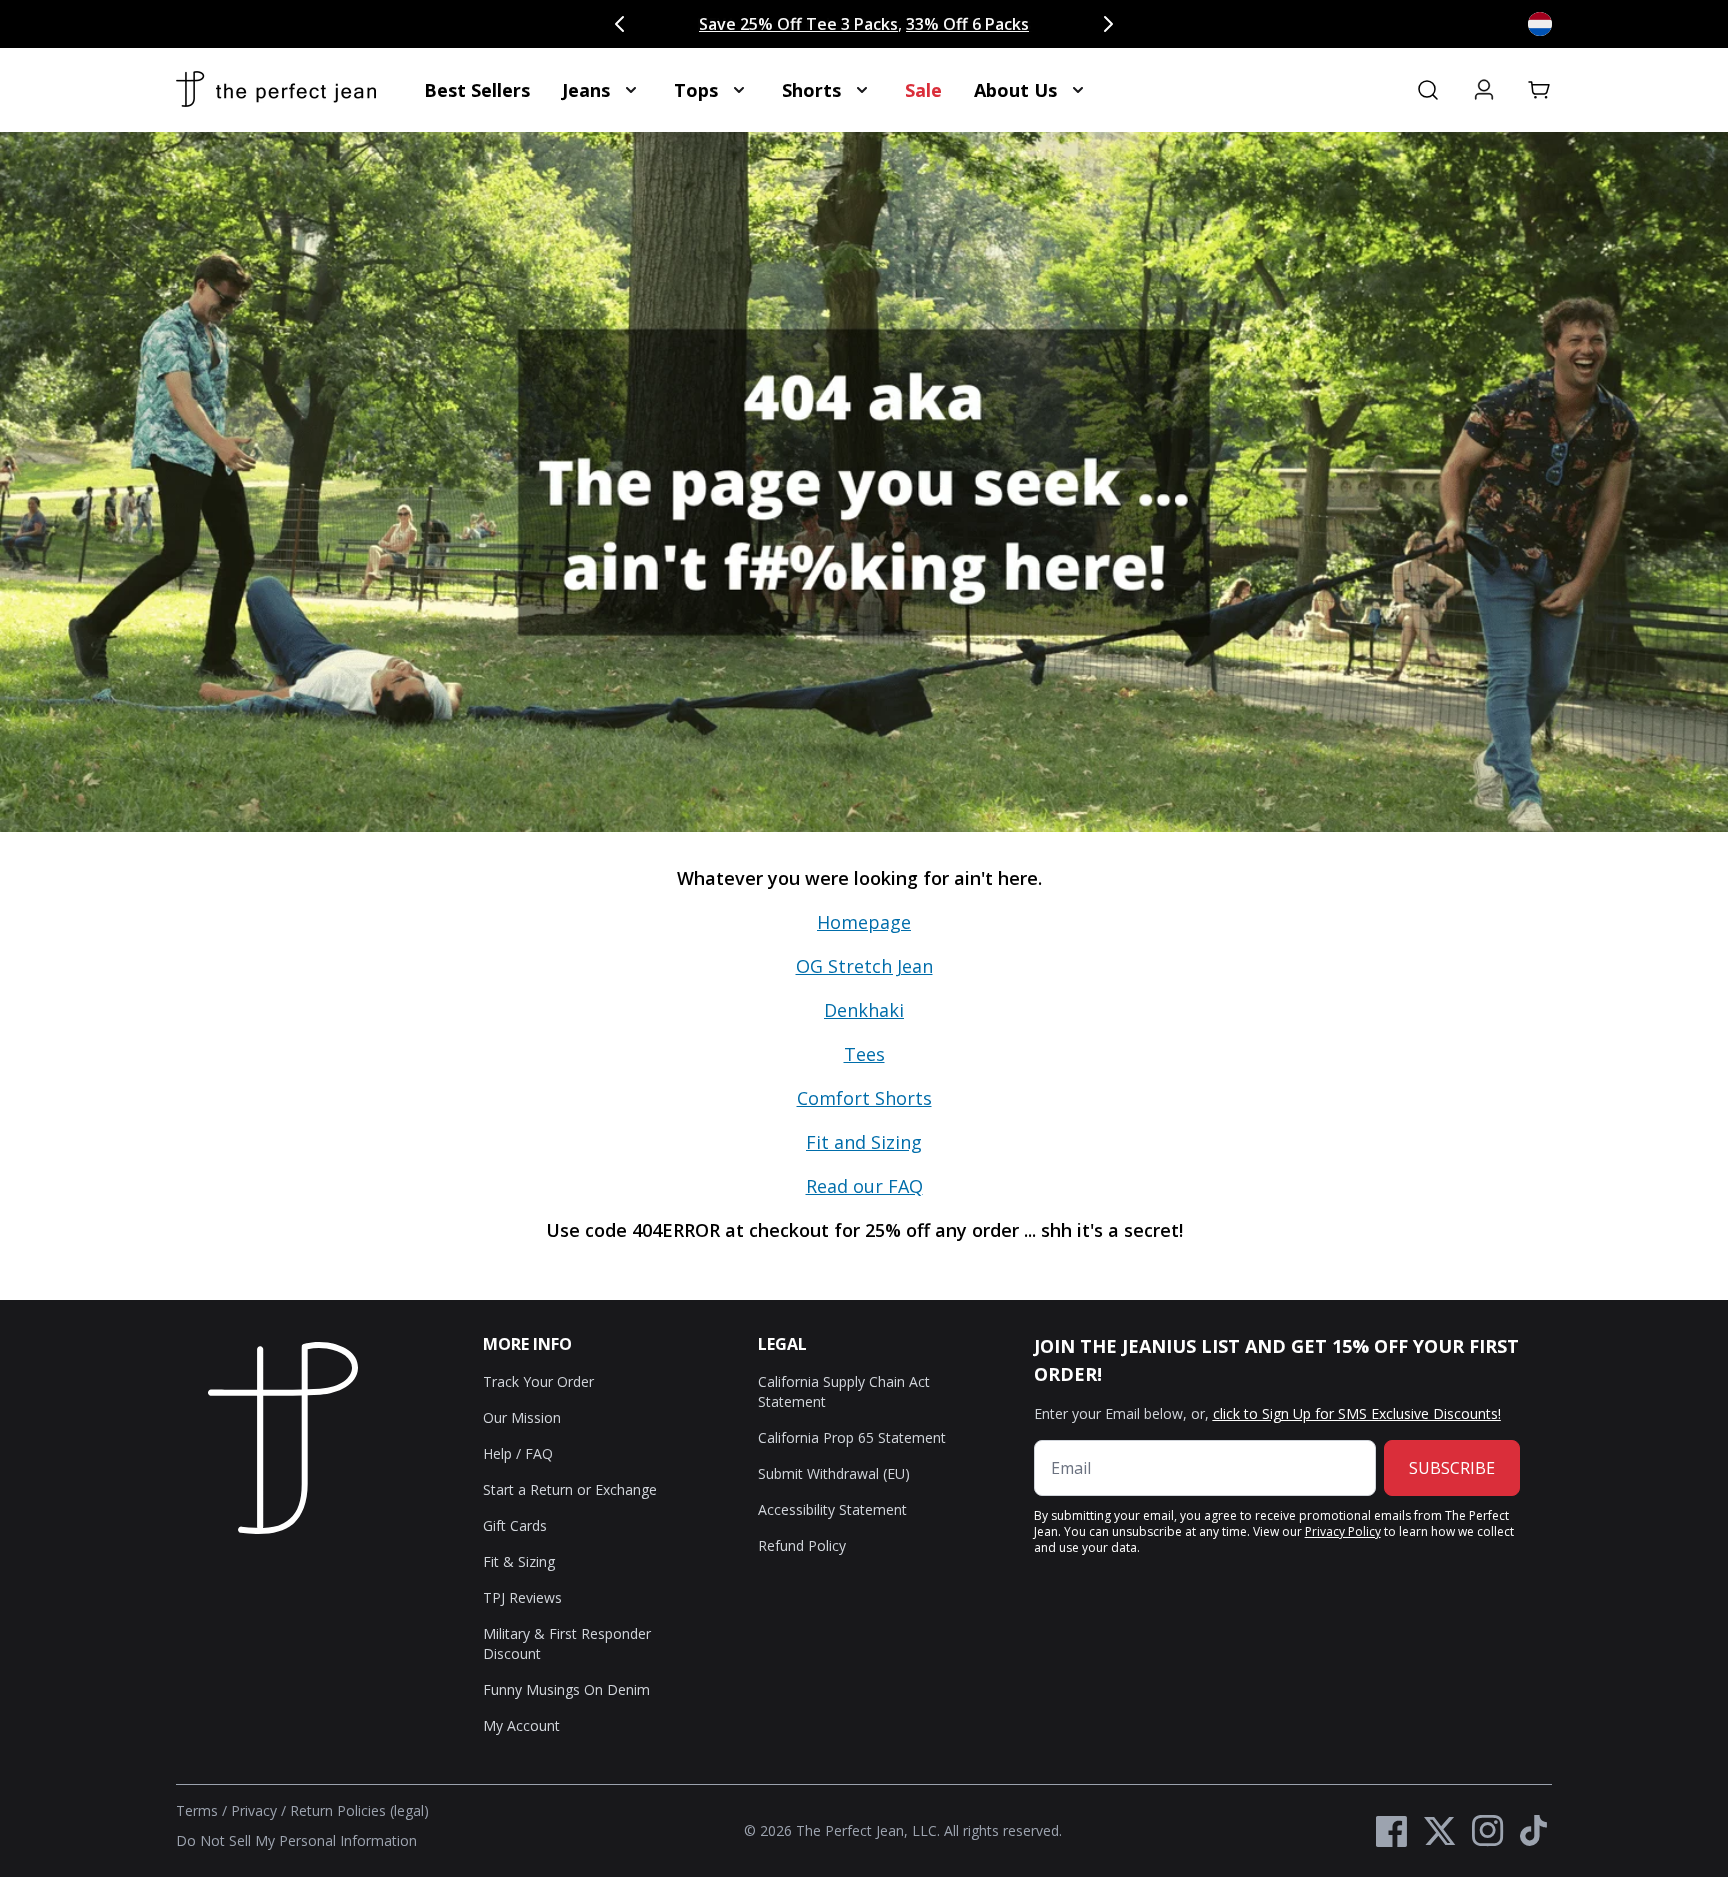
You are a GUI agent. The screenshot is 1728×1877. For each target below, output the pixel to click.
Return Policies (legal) (359, 1810)
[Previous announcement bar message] (620, 24)
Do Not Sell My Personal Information (296, 1840)
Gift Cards (515, 1525)
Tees (864, 1054)
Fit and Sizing (864, 1142)
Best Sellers (477, 90)
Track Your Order (538, 1381)
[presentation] (864, 1066)
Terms (197, 1810)
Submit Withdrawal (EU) (834, 1473)
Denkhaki (864, 1010)
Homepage (864, 922)
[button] (1540, 90)
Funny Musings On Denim (566, 1689)
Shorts (811, 90)
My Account (521, 1725)
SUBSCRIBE (1452, 1468)
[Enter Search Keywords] (1428, 90)
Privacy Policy (1343, 1531)
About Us (1015, 90)
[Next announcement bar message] (1108, 24)
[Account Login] (1484, 90)
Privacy (254, 1810)
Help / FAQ (518, 1453)
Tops (696, 90)
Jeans (586, 90)
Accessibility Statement (832, 1509)
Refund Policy (802, 1545)
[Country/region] (1540, 24)
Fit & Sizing (519, 1561)
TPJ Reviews (522, 1597)
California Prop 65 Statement (852, 1437)
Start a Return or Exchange (570, 1489)
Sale (923, 90)
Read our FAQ (864, 1186)
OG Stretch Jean (864, 966)
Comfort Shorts (864, 1098)
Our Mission (522, 1417)
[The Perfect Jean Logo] (276, 90)
